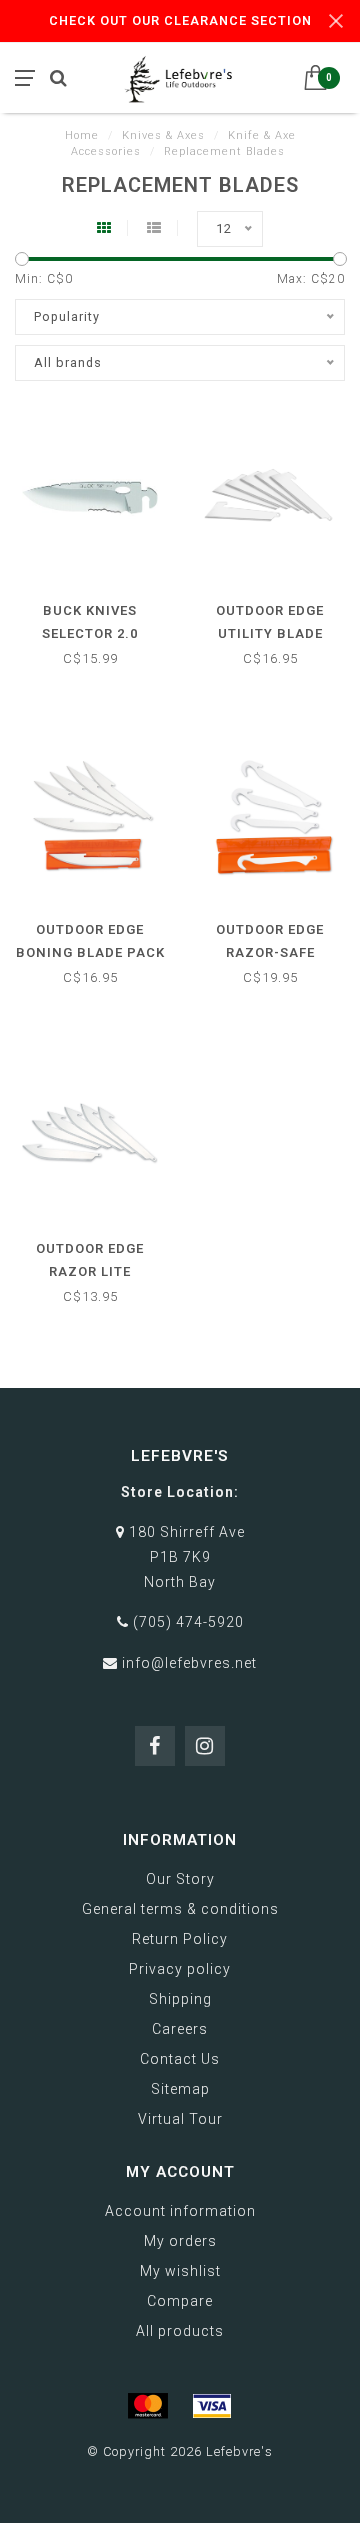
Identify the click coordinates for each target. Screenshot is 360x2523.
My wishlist (180, 2271)
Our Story (180, 1879)
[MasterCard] (148, 2406)
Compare (180, 2301)
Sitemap (180, 2089)
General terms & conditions (180, 1909)
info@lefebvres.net (189, 1663)
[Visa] (212, 2406)
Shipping (180, 1999)
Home (82, 135)
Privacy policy (180, 1969)
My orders (180, 2241)
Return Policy (180, 1939)
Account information (180, 2211)
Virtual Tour (180, 2119)
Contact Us (180, 2059)
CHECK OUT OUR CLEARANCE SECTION (180, 20)
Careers (180, 2029)
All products (180, 2331)
